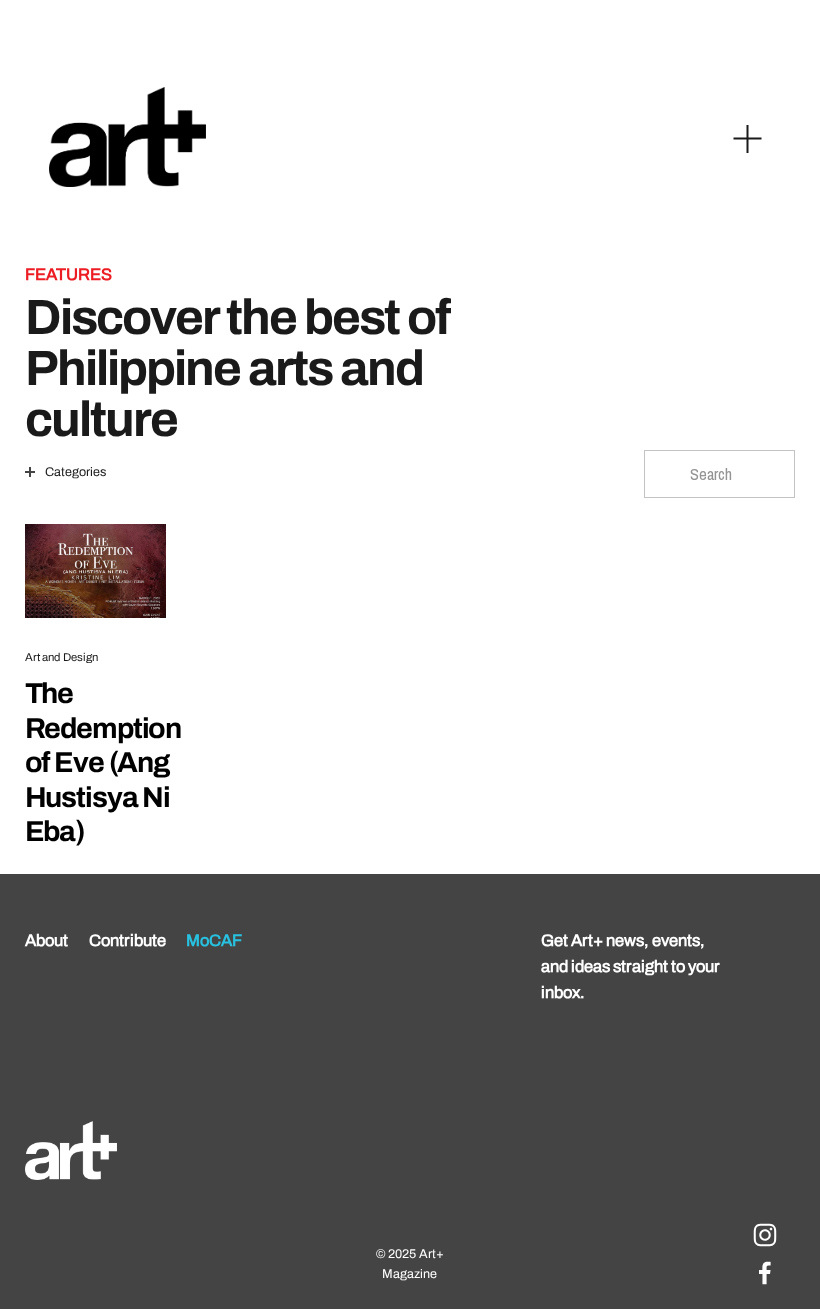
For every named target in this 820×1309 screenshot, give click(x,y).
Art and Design (62, 657)
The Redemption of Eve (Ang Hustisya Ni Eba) (103, 762)
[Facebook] (765, 1273)
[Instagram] (765, 1235)
